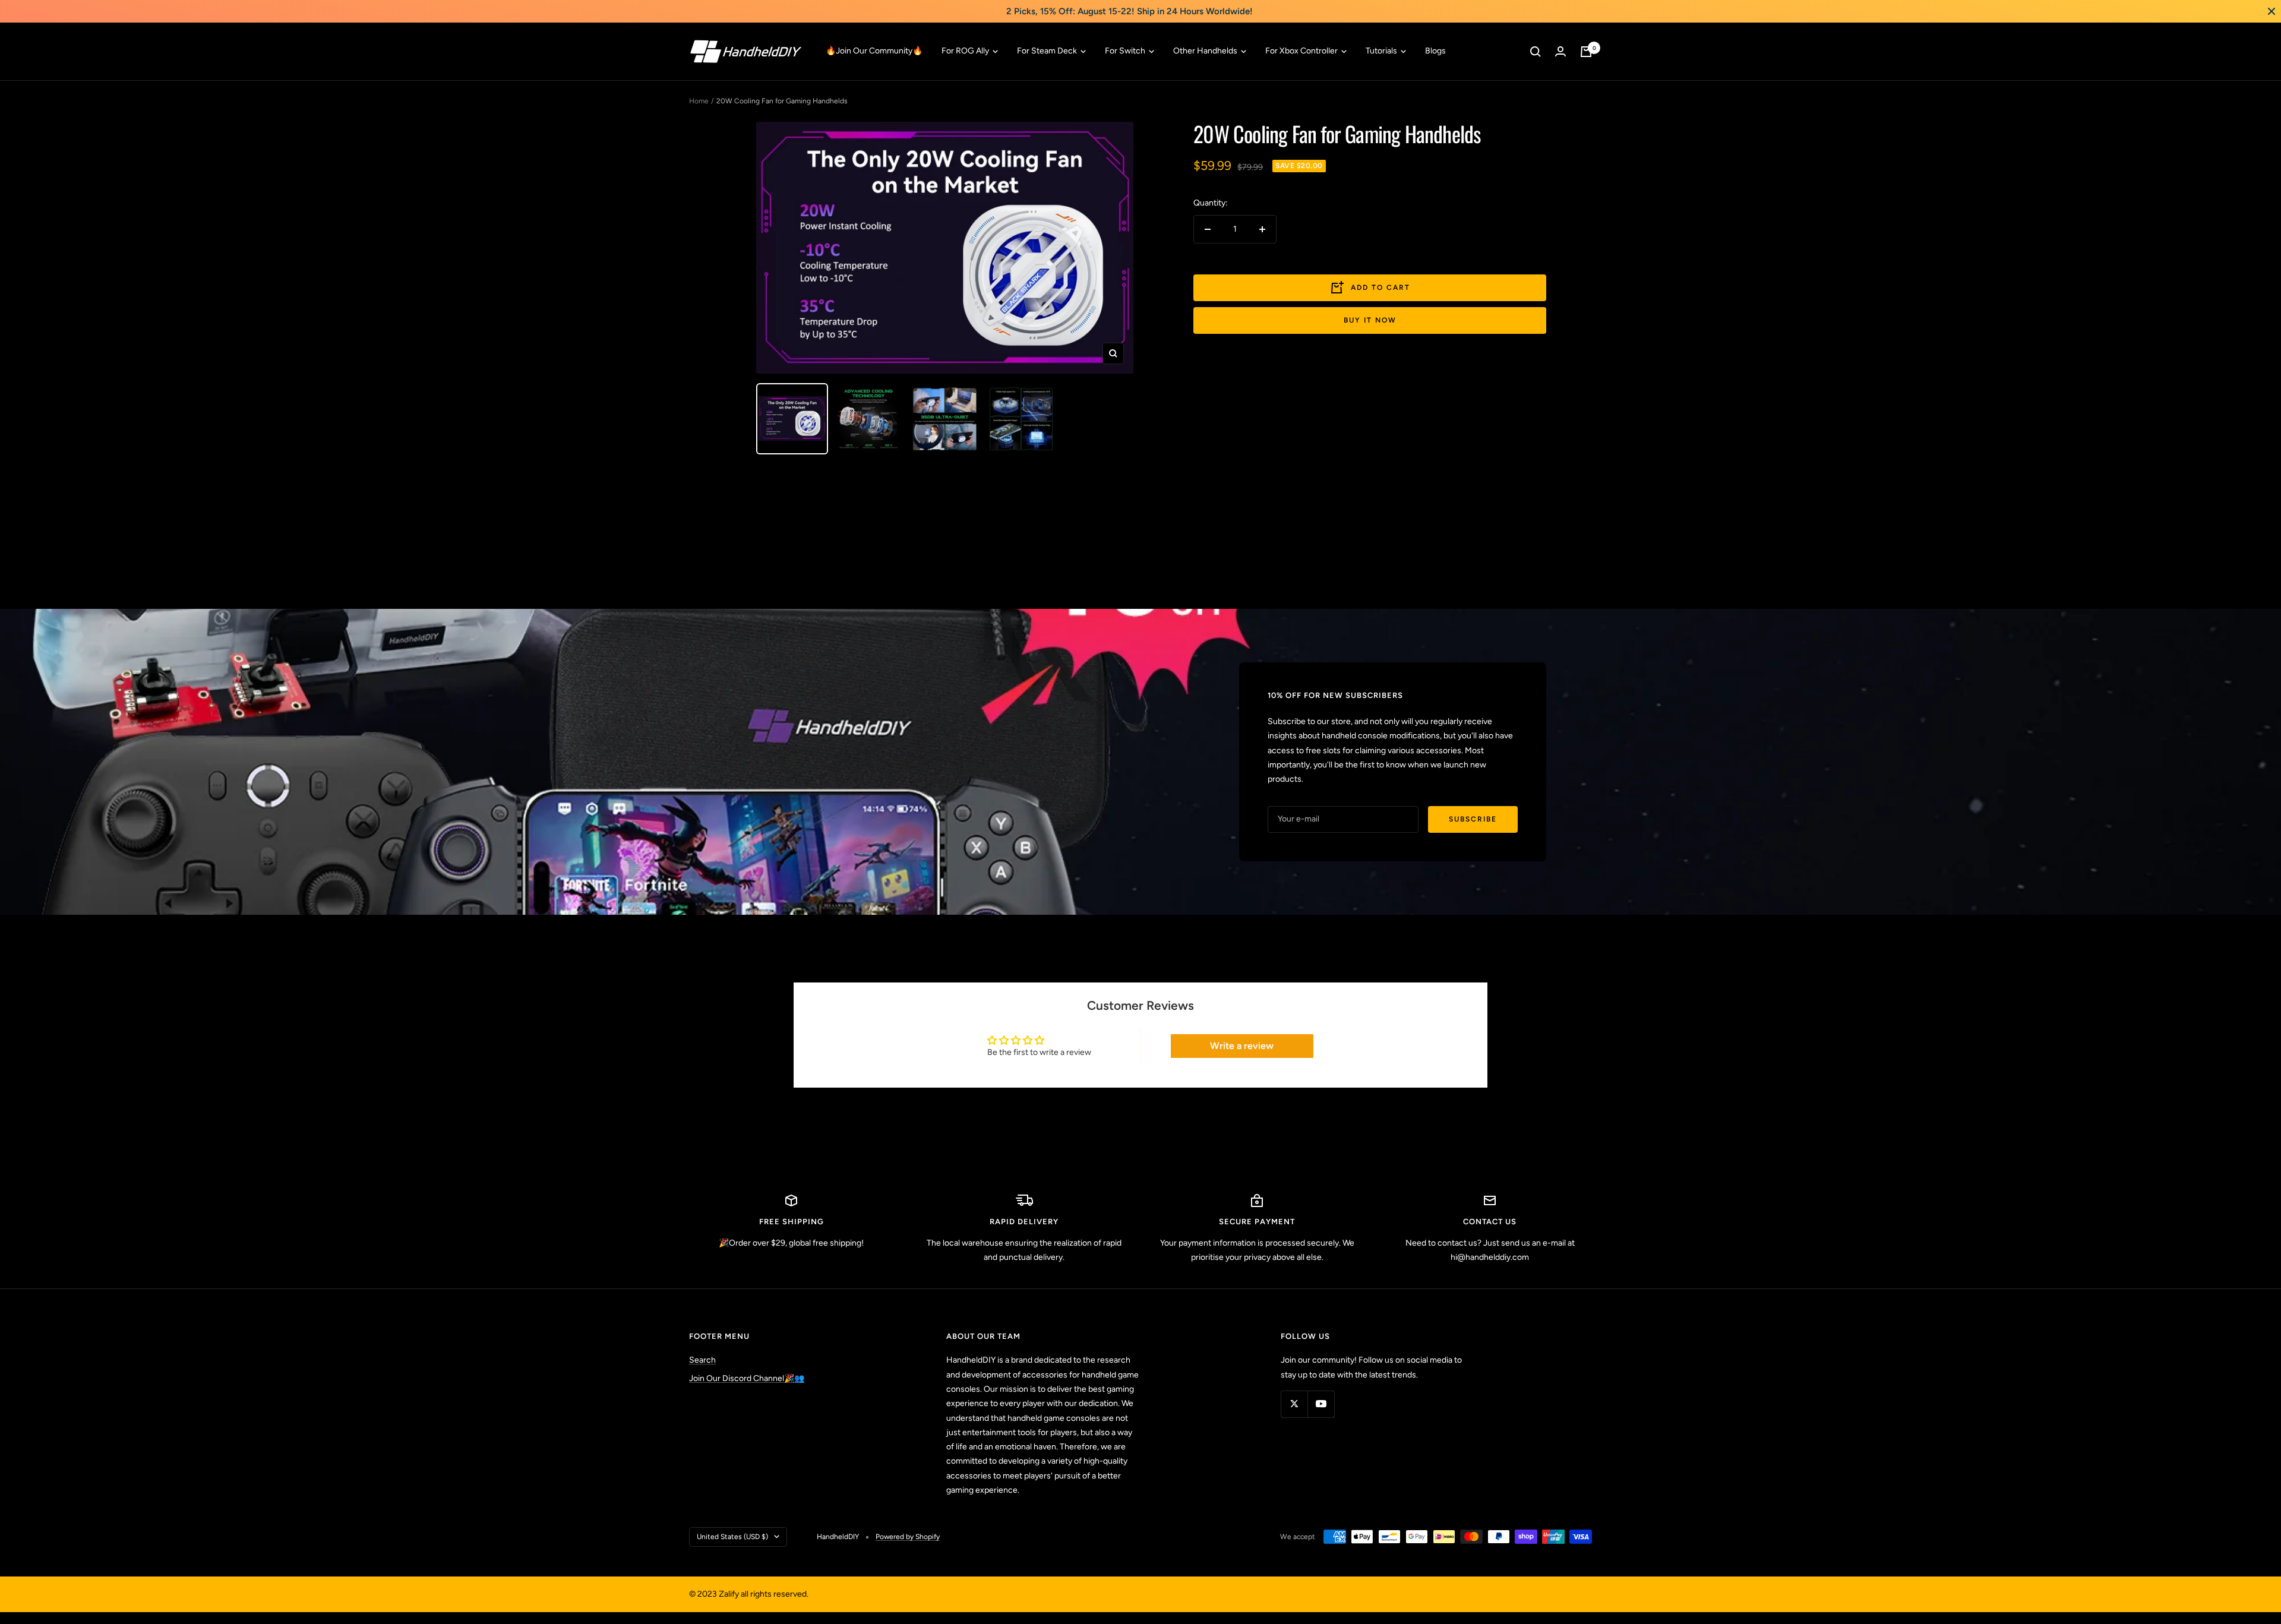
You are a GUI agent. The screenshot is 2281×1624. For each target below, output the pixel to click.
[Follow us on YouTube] (1321, 1404)
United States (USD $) (732, 1537)
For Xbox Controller (1302, 51)
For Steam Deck (1048, 51)
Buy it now (1370, 320)
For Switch (1126, 51)
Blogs (1435, 51)
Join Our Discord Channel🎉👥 (747, 1378)
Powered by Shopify (908, 1537)
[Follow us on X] (1294, 1404)
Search (702, 1360)
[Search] (1536, 52)
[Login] (1560, 51)
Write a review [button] (1242, 1046)
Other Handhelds (1206, 51)
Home (699, 101)
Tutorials (1382, 51)
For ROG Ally (966, 51)
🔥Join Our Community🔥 (874, 51)
